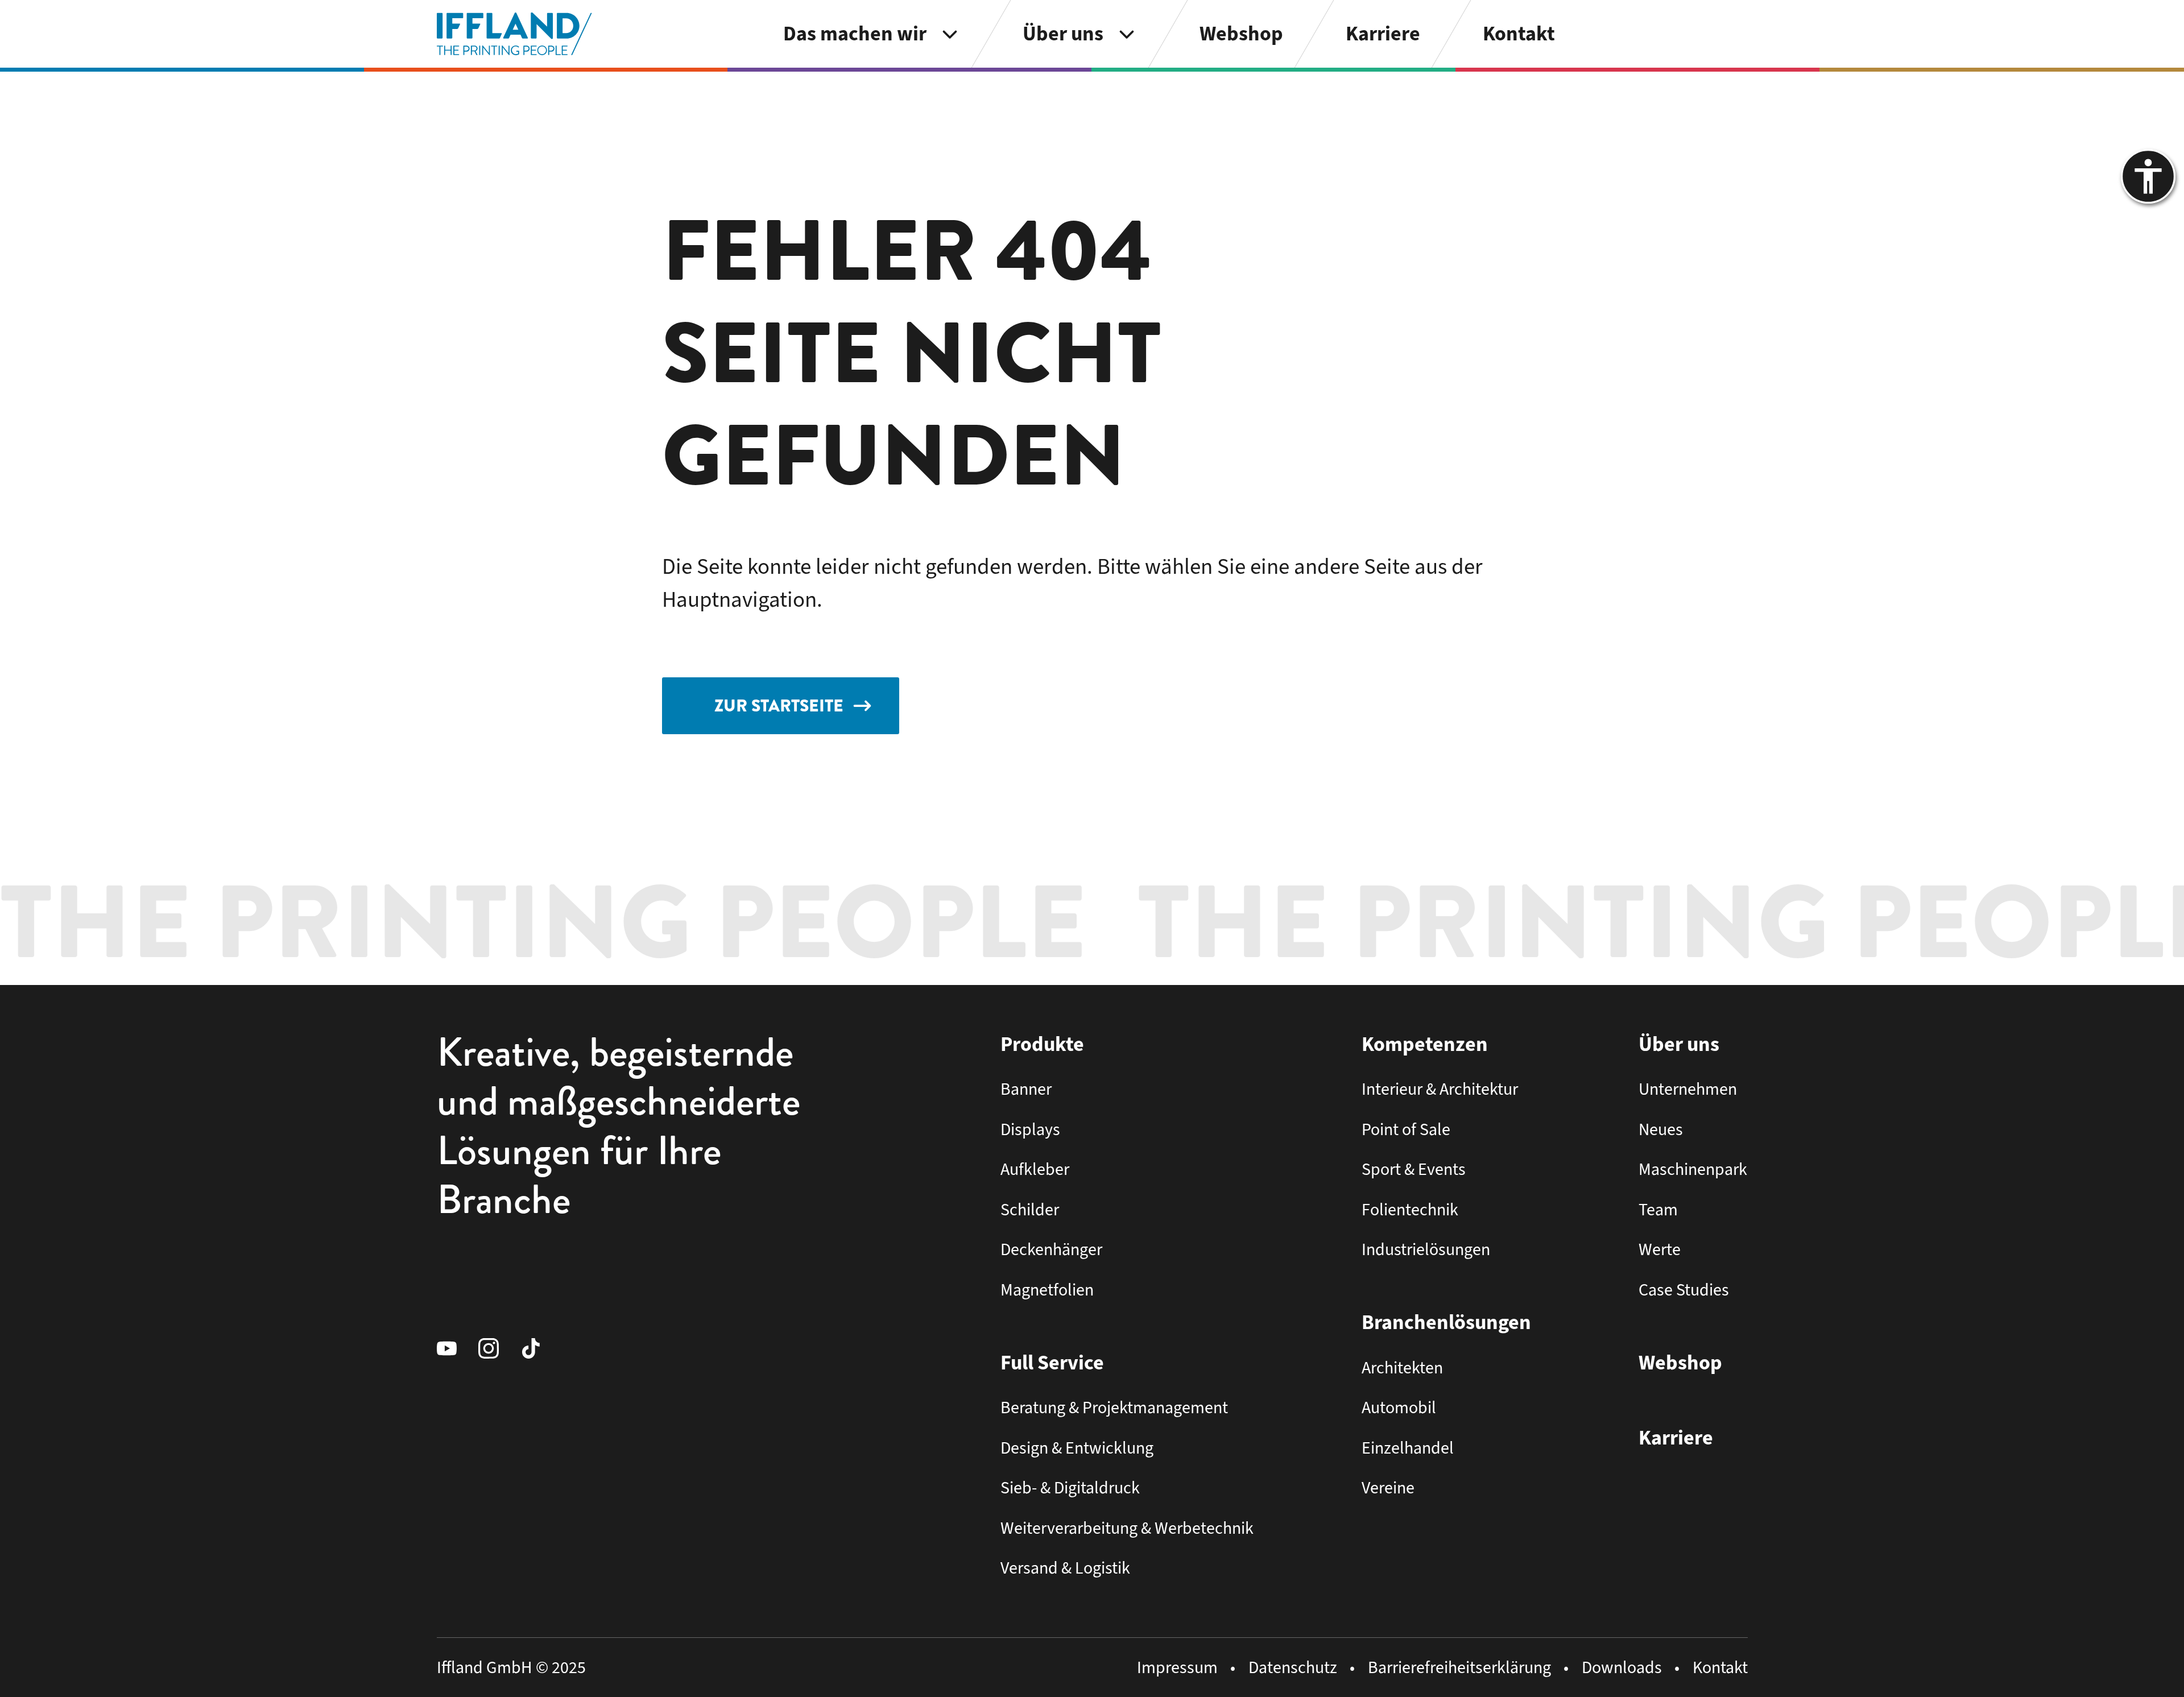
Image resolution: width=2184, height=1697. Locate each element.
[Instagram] (499, 1348)
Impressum (1177, 1667)
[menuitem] (872, 34)
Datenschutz (1293, 1667)
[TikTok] (541, 1348)
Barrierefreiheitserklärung (1459, 1667)
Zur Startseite (779, 706)
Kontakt (1720, 1667)
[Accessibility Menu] (2148, 176)
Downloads (1622, 1667)
